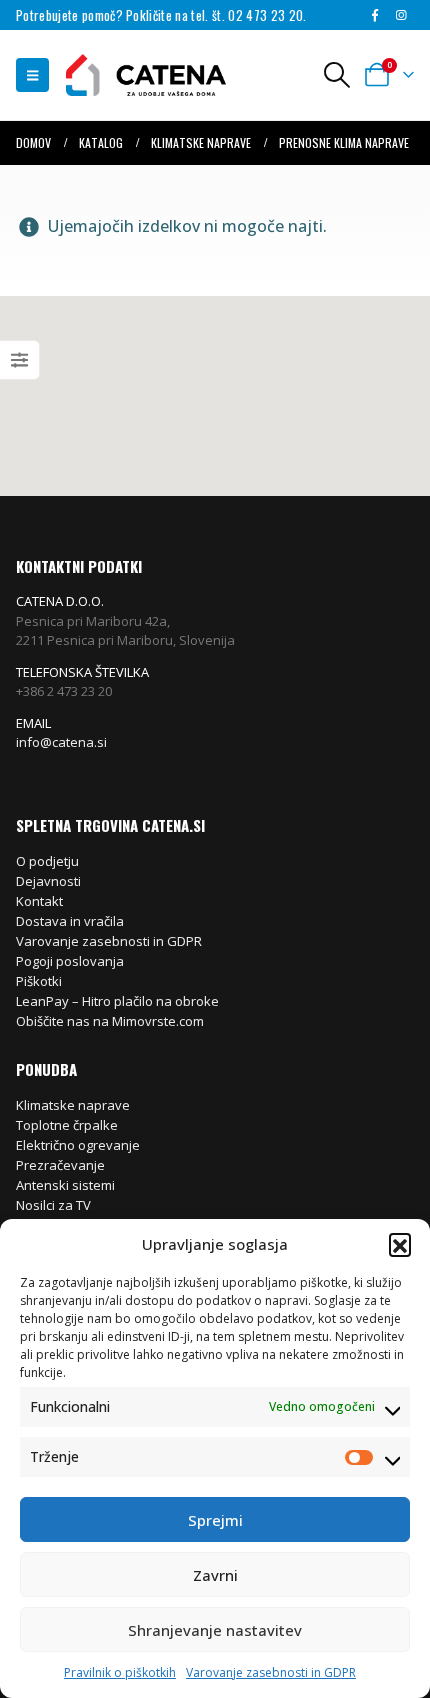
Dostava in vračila (70, 921)
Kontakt (39, 901)
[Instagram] (402, 15)
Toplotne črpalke (67, 1125)
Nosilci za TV (53, 1205)
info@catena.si (61, 742)
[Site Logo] (136, 75)
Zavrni (215, 1575)
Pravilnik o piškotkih (120, 1672)
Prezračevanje (60, 1165)
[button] (400, 1244)
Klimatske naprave (73, 1105)
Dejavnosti (48, 881)
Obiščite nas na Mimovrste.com (110, 1021)
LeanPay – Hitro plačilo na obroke (117, 1001)
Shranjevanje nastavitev (215, 1630)
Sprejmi (215, 1520)
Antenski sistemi (65, 1185)
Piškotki (39, 981)
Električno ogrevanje (78, 1145)
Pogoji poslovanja (70, 961)
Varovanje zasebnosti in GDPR (271, 1672)
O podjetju (47, 861)
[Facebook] (375, 15)
